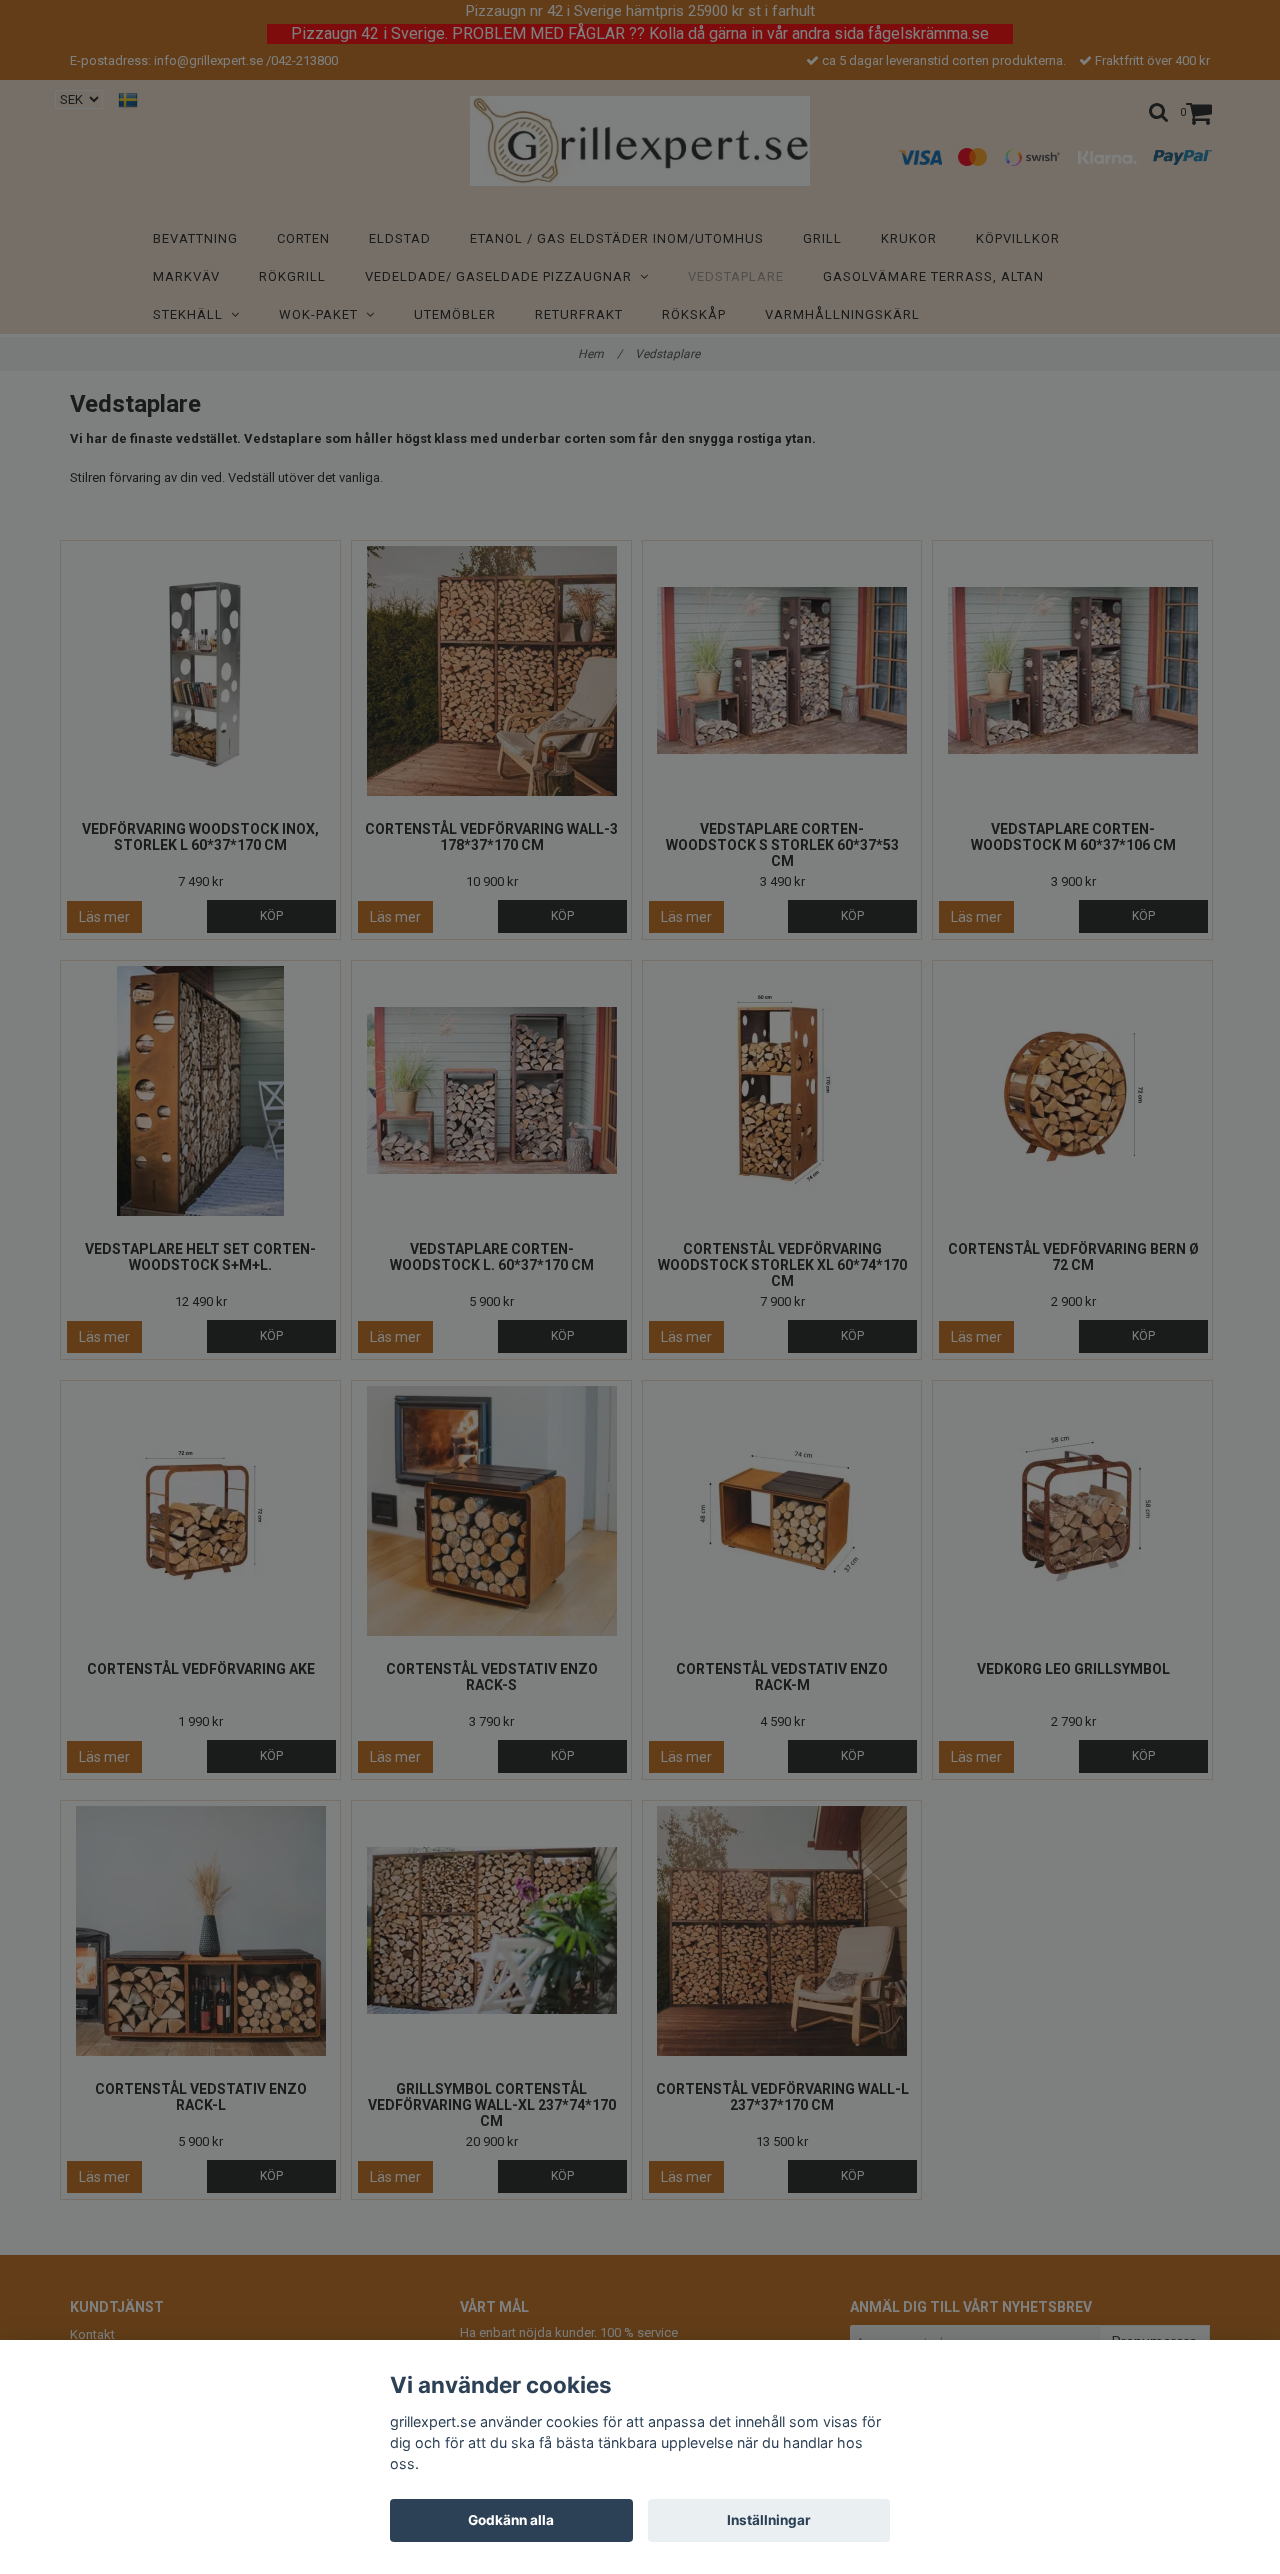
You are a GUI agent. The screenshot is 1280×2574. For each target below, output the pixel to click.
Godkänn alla (511, 2520)
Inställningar (769, 2520)
